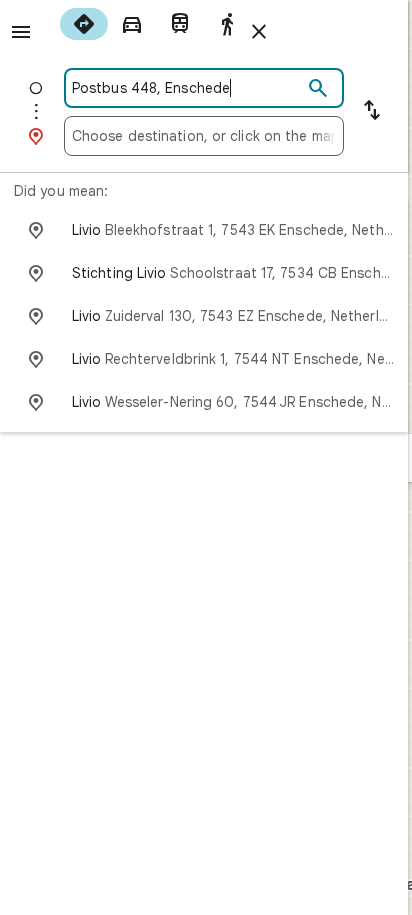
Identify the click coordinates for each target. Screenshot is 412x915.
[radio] (84, 24)
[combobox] (187, 88)
